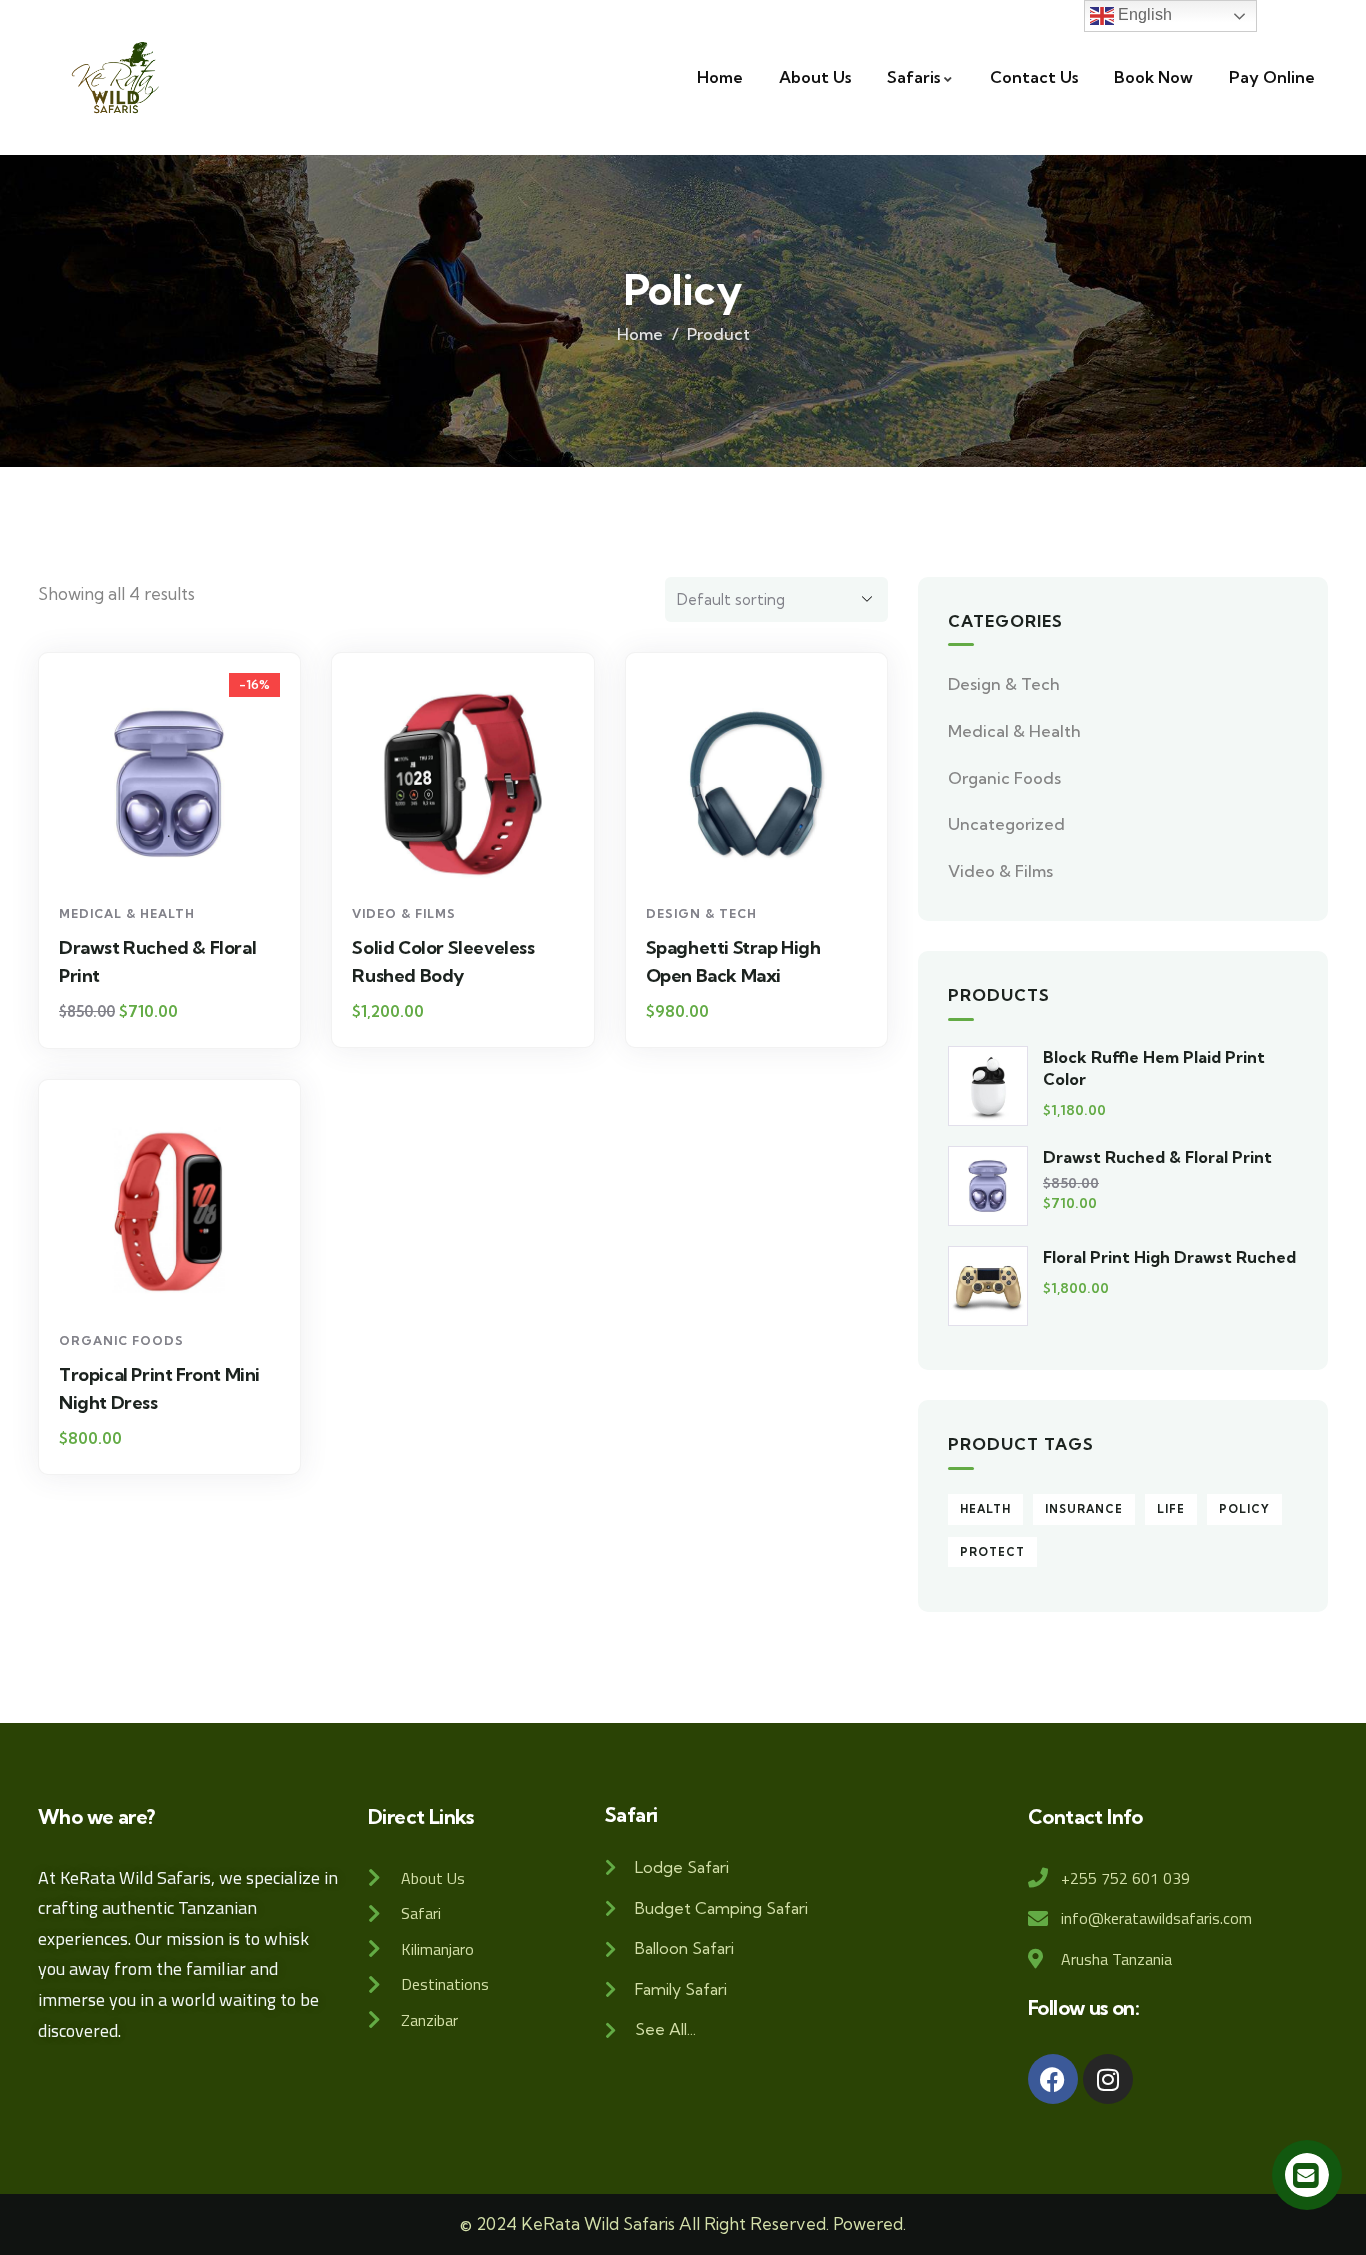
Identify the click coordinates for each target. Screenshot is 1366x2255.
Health (985, 1509)
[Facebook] (1053, 2079)
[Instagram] (1108, 2079)
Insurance (1084, 1509)
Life (1171, 1509)
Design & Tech (701, 913)
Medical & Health (127, 913)
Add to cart (179, 857)
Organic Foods (121, 1340)
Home (640, 334)
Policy (1244, 1509)
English (1143, 14)
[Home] (115, 77)
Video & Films (404, 913)
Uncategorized (1006, 824)
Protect (992, 1552)
